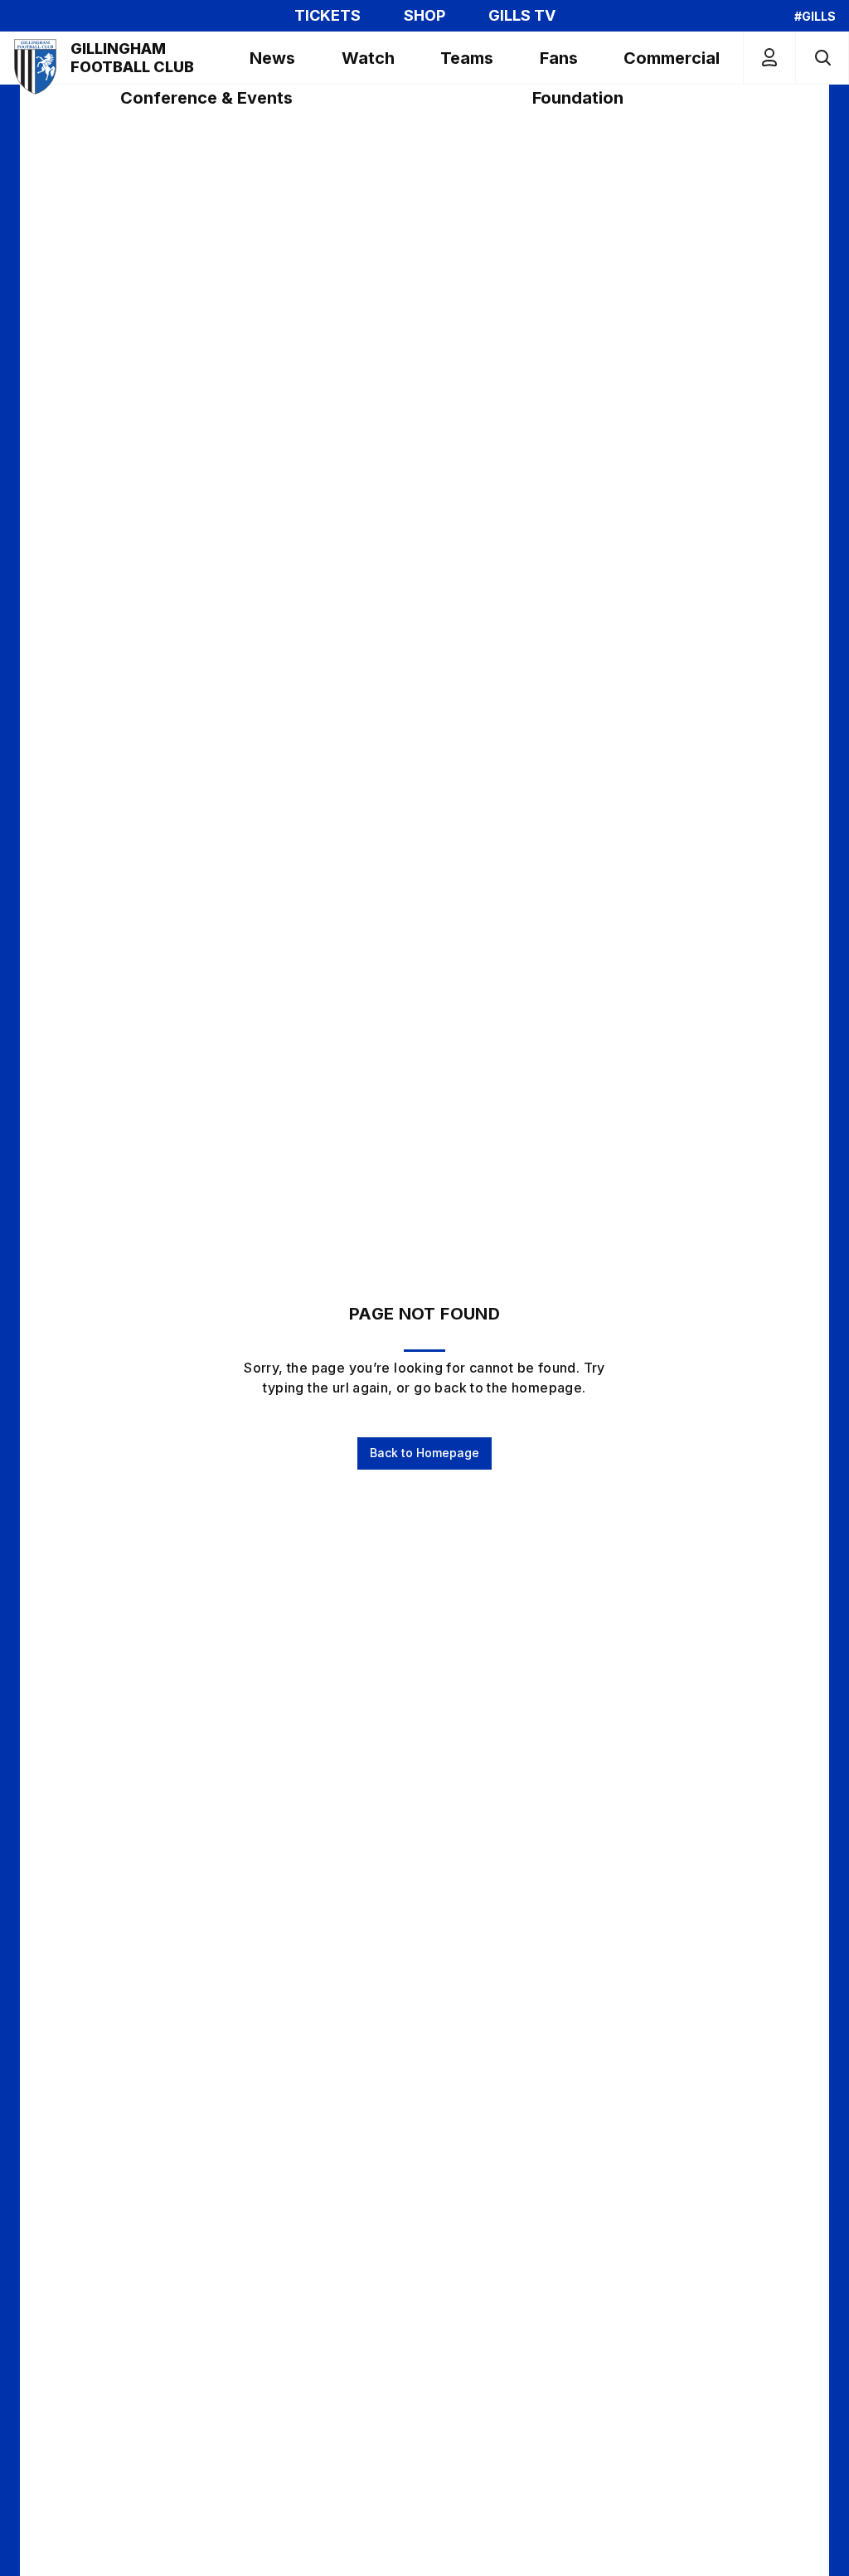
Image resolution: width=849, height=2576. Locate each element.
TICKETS (327, 16)
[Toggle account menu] (769, 58)
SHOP (424, 16)
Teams (467, 58)
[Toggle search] (822, 58)
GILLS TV (522, 16)
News (272, 58)
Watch (368, 58)
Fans (559, 58)
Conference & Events (206, 98)
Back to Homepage (424, 1453)
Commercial (672, 58)
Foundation (578, 98)
